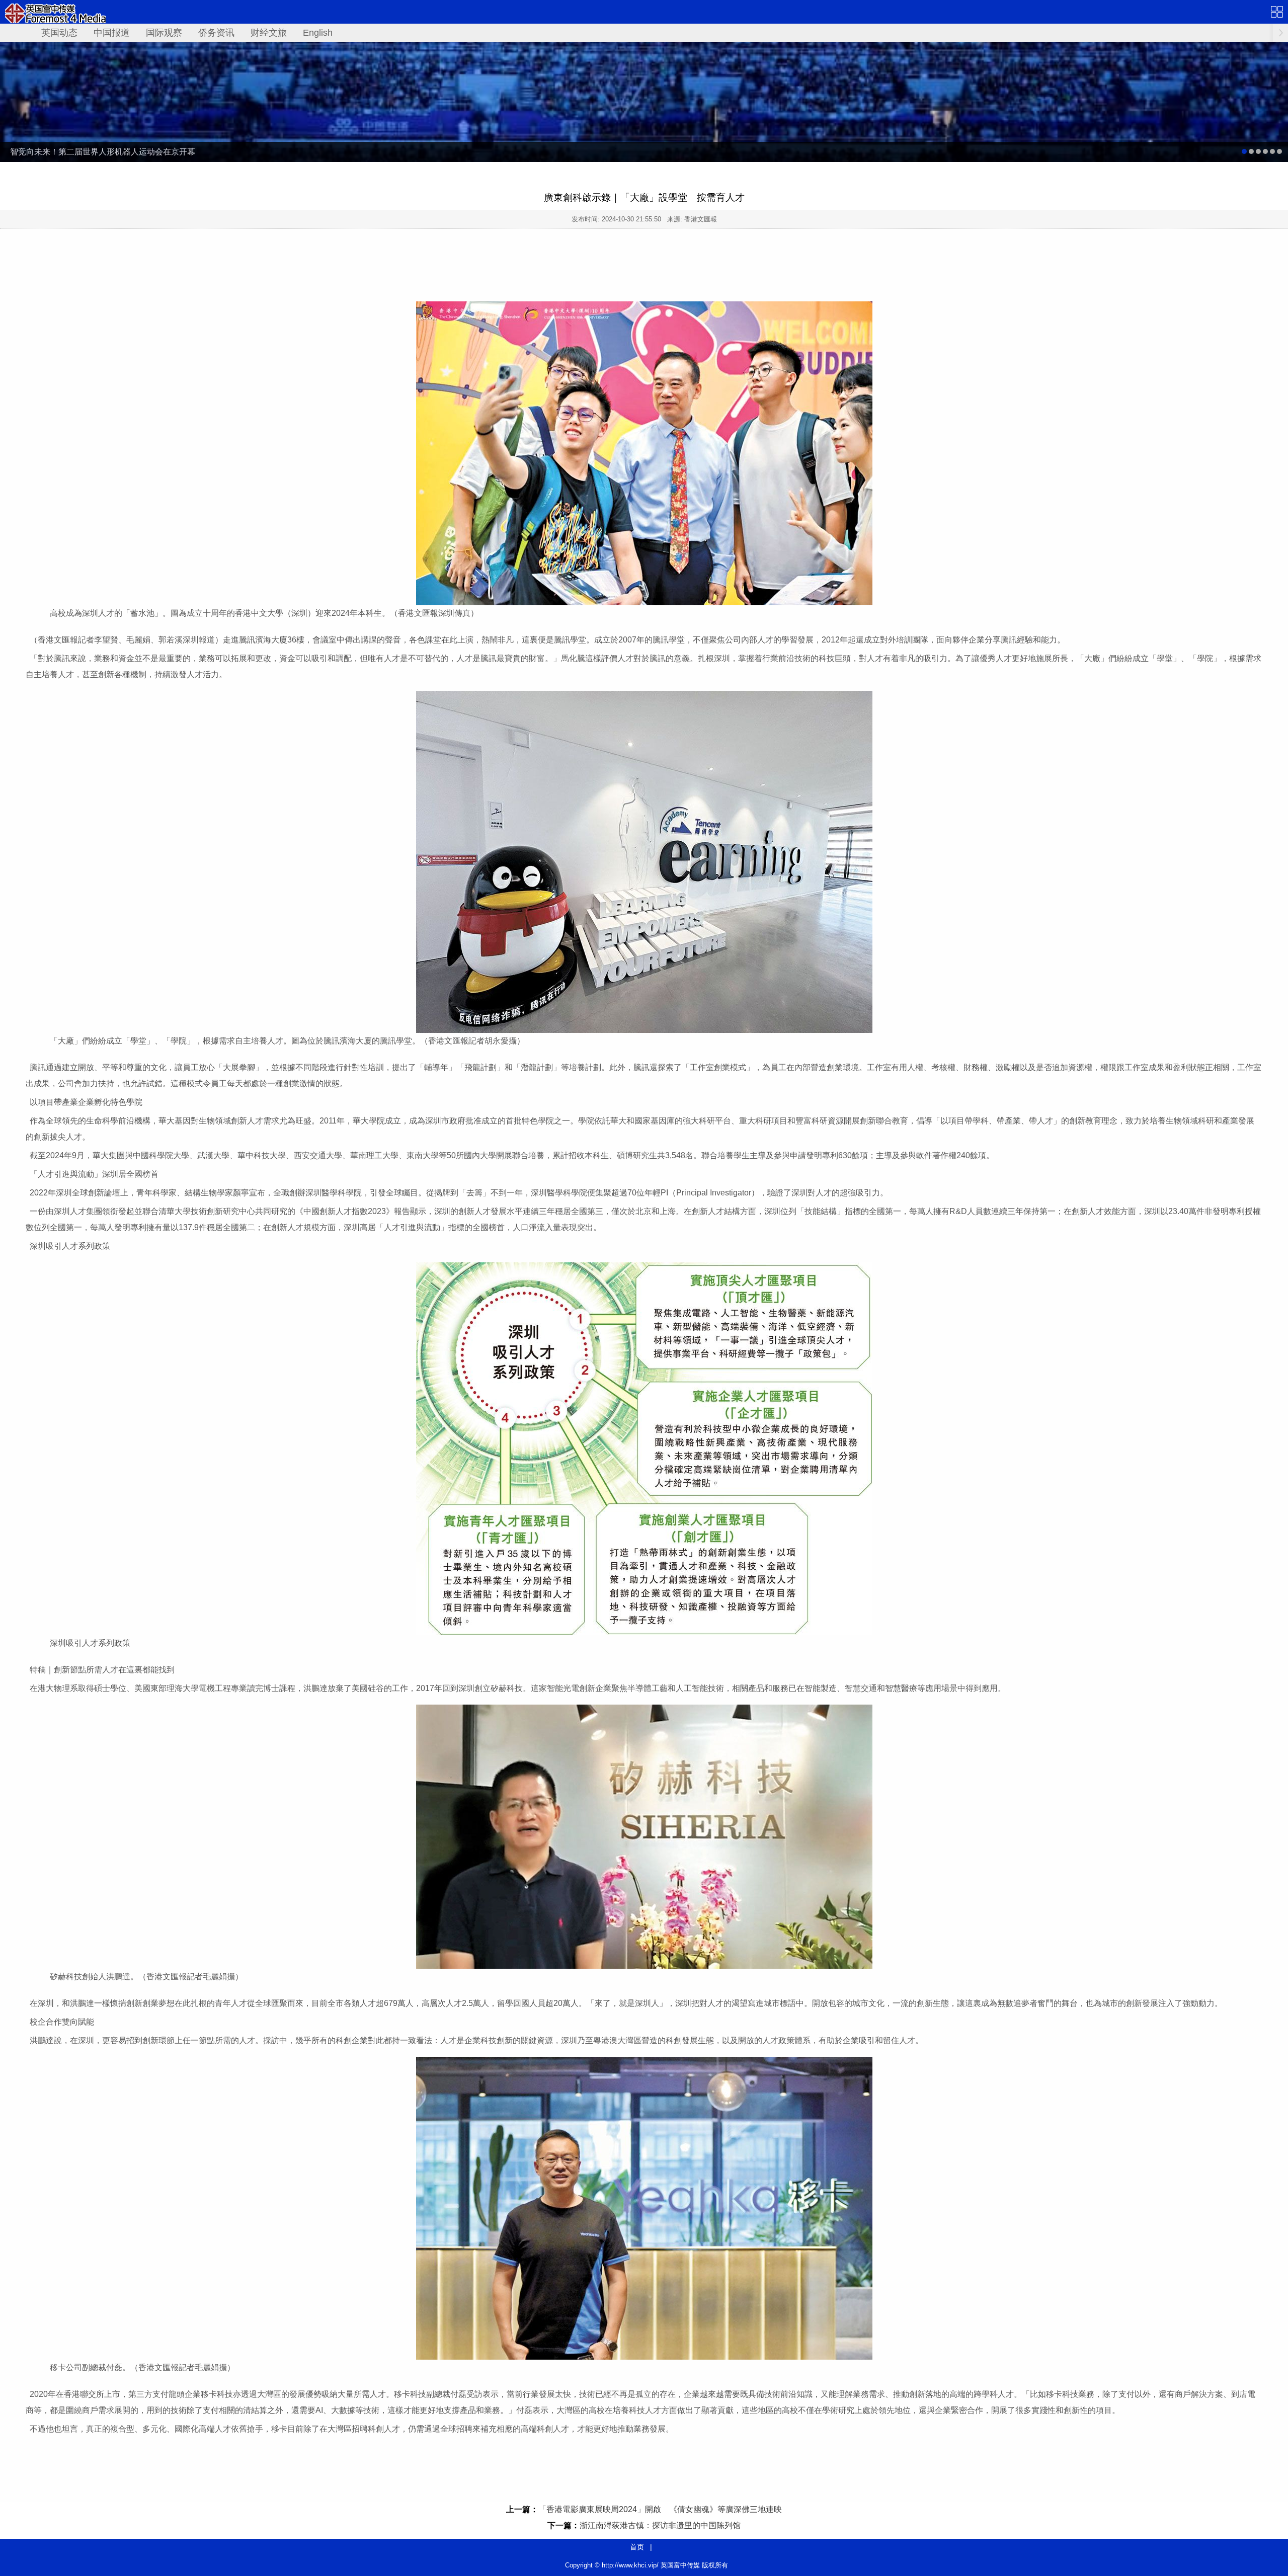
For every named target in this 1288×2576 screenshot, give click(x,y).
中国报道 (112, 33)
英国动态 (59, 33)
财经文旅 (269, 33)
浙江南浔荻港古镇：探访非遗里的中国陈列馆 (660, 2525)
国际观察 (164, 33)
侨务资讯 (216, 33)
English (318, 33)
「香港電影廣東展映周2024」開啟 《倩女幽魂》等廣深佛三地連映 (660, 2509)
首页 (637, 2547)
